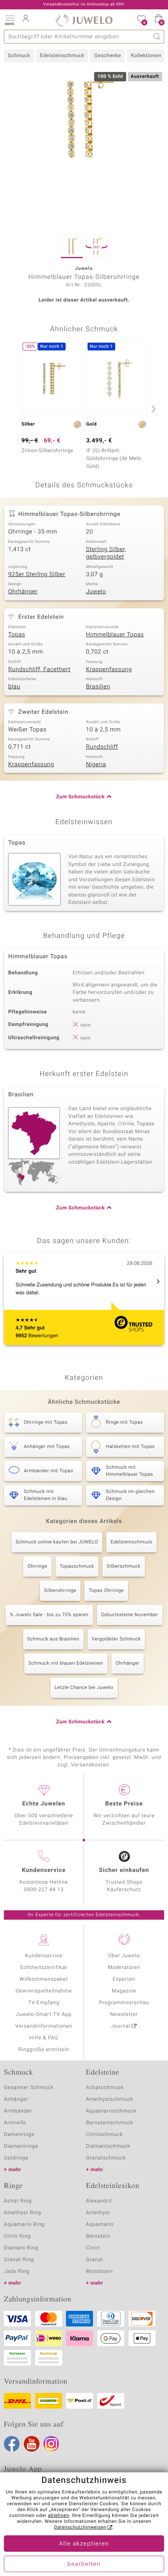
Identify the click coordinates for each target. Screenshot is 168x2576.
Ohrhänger (23, 592)
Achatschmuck (105, 2088)
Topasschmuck (77, 1566)
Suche (157, 37)
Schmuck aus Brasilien (53, 1639)
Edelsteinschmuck (62, 56)
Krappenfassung (109, 670)
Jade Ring (17, 2272)
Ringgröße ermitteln (44, 2050)
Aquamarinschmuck (111, 2111)
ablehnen (59, 2516)
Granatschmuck (106, 2158)
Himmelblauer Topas (115, 635)
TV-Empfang (44, 2003)
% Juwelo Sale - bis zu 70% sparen (49, 1615)
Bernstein (98, 2236)
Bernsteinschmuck (110, 2123)
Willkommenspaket (44, 1979)
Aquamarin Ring (24, 2225)
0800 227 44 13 (44, 1890)
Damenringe (19, 2135)
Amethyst (98, 2213)
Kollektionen (146, 56)
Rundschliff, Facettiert (39, 670)
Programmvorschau (124, 2003)
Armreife (15, 2123)
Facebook (12, 2444)
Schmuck (19, 56)
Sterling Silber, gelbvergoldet (106, 553)
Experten (124, 1979)
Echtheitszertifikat (44, 1968)
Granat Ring (19, 2260)
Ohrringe (37, 1566)
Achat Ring (18, 2201)
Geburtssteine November (130, 1615)
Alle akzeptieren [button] (84, 2544)
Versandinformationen (44, 2026)
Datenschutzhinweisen (80, 2527)
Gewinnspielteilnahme (44, 1991)
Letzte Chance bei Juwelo (84, 1688)
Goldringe (16, 2158)
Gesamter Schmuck (29, 2088)
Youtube (32, 2444)
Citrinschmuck (104, 2135)
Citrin (93, 2248)
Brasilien (98, 687)
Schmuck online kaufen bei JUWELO (57, 1542)
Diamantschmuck (108, 2146)
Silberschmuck (123, 1566)
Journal (121, 2026)
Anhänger (16, 2099)
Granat (95, 2260)
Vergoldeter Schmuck (116, 1639)
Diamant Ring (21, 2248)
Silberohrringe (60, 1591)
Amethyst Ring (22, 2213)
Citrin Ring (17, 2236)
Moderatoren (124, 1968)
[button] (10, 20)
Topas (17, 635)
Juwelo (96, 592)
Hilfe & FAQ (44, 2038)
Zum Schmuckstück (80, 797)
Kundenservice (44, 1956)
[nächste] (152, 409)
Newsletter (124, 2015)
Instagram (51, 2444)
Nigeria (96, 765)
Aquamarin (100, 2225)
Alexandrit (99, 2201)
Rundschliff (102, 747)
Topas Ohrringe (106, 1591)
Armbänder (18, 2111)
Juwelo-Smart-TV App (44, 2015)
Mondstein (99, 2272)
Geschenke (108, 56)
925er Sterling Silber (37, 575)
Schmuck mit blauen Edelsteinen (66, 1663)
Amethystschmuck (110, 2099)
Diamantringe (21, 2146)
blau (14, 687)
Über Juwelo (124, 1956)
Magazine (124, 1991)
